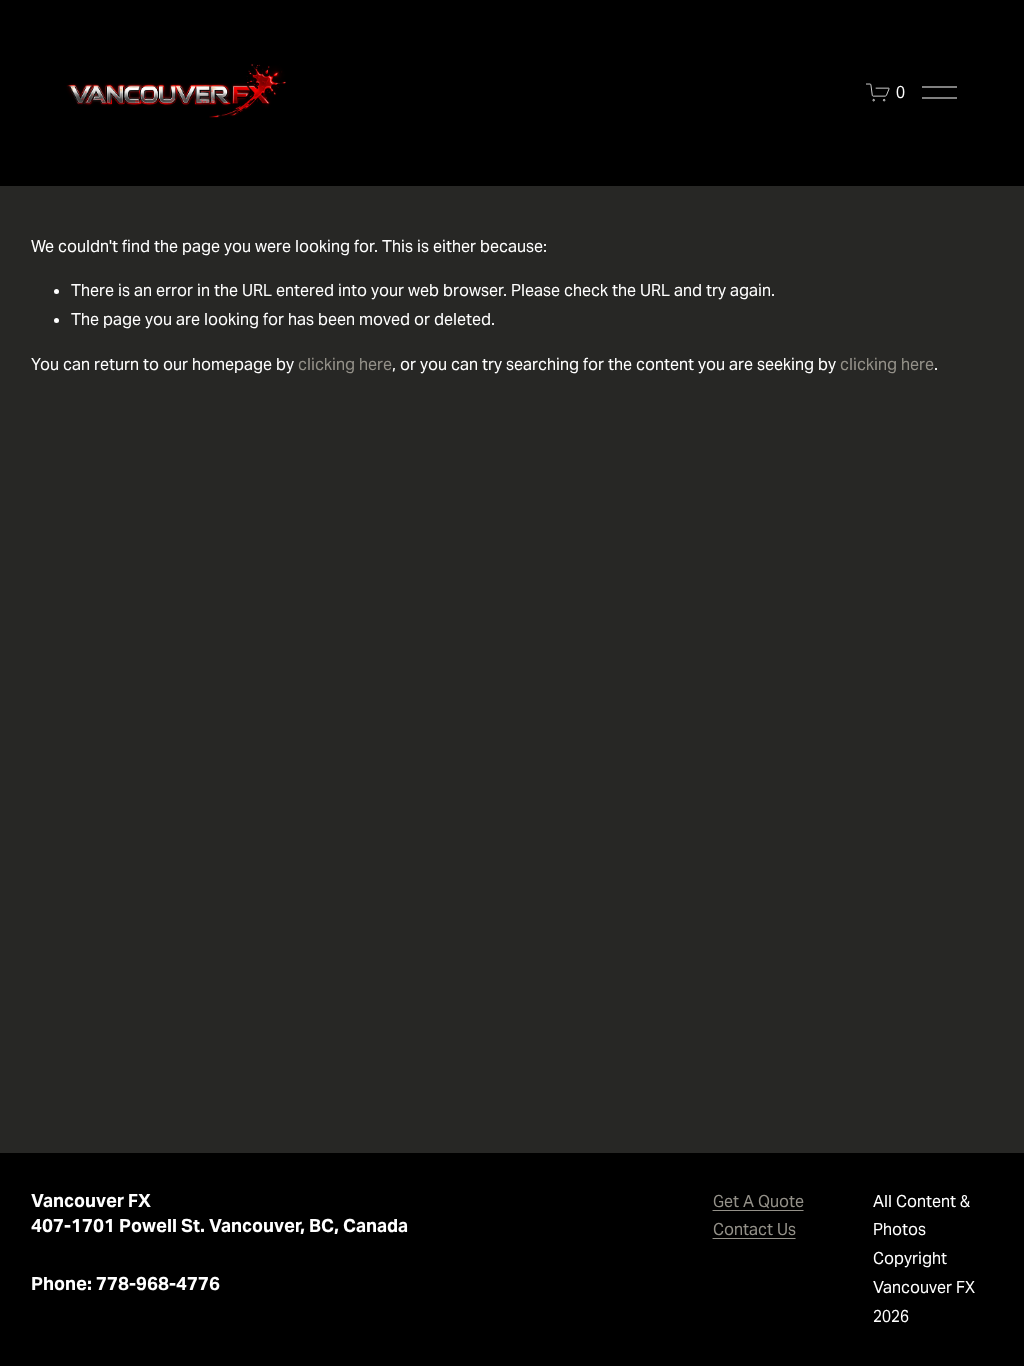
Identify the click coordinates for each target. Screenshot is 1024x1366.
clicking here (345, 364)
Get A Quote (758, 1201)
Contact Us (754, 1229)
